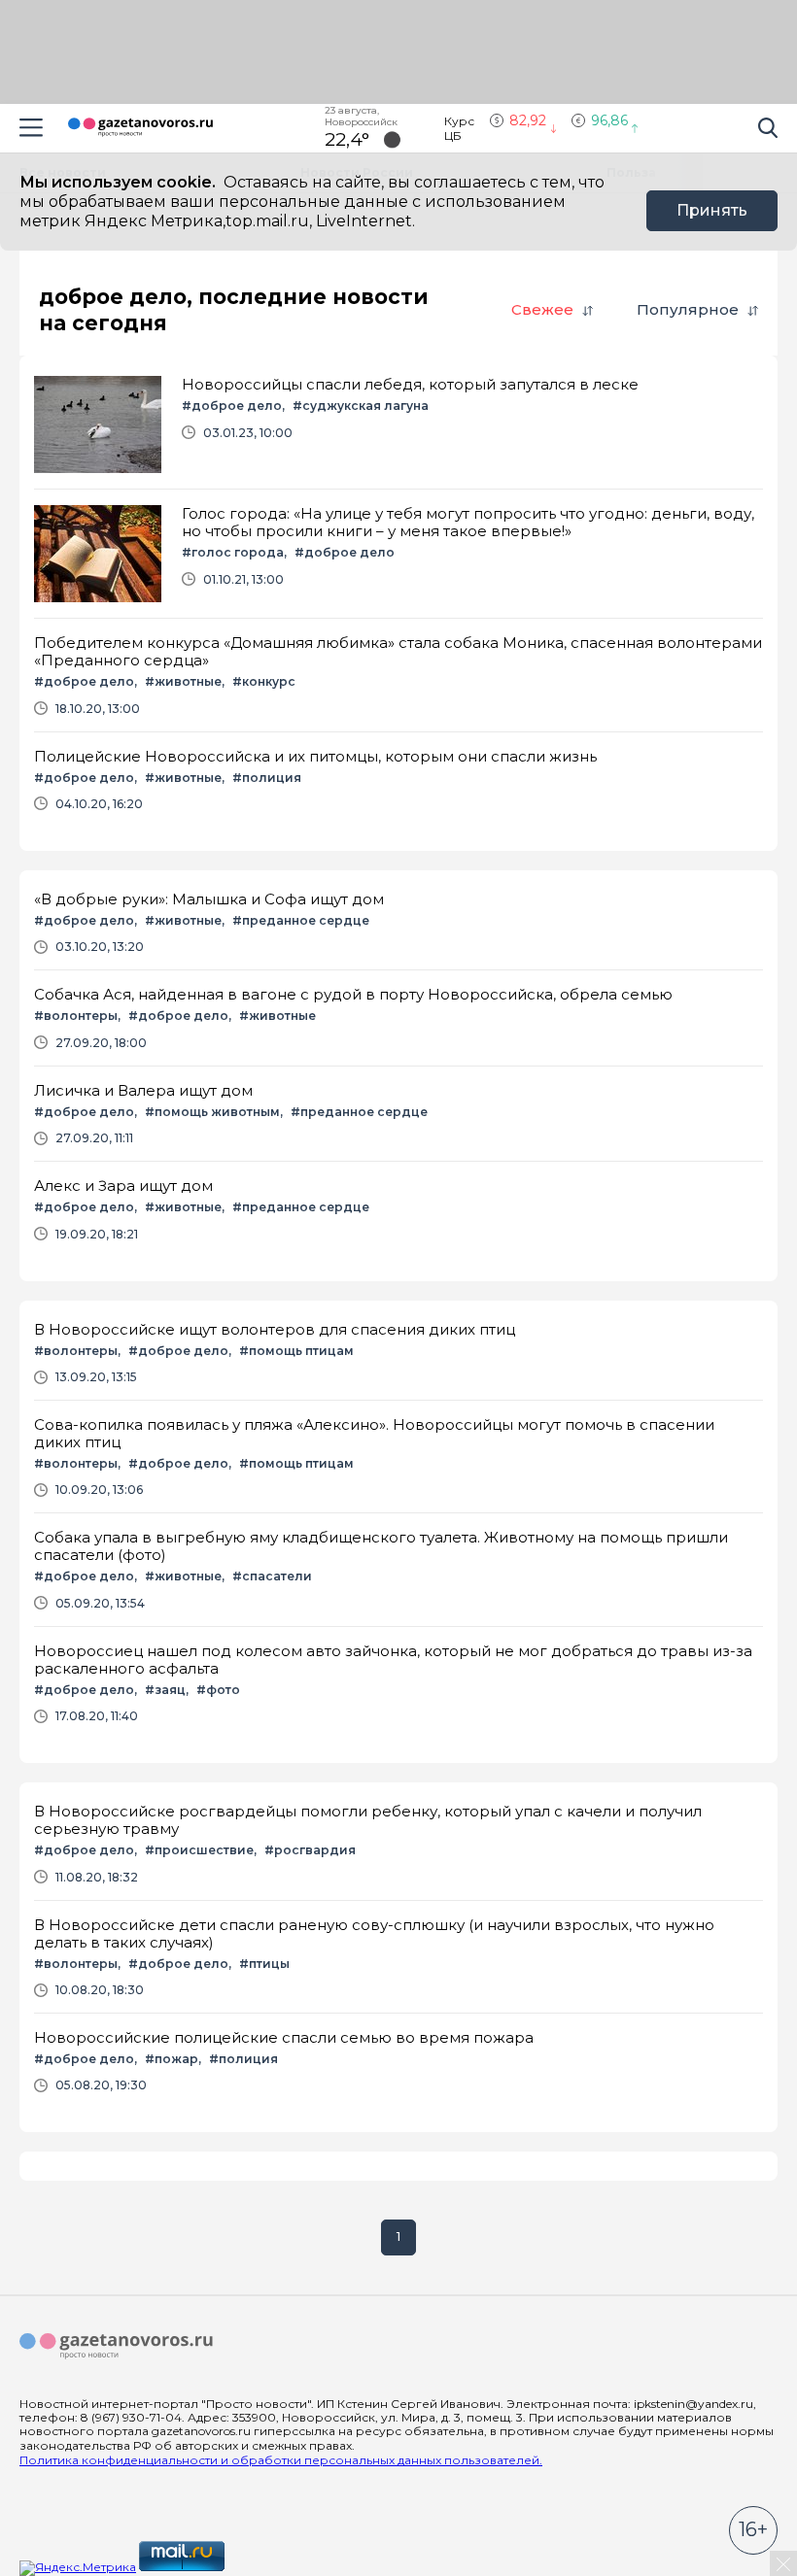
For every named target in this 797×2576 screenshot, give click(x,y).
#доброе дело (232, 406)
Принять (712, 210)
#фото (218, 1690)
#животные (183, 681)
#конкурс (264, 681)
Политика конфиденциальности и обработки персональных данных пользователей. (281, 2460)
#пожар (172, 2059)
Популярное (688, 309)
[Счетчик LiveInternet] (270, 2567)
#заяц (165, 1690)
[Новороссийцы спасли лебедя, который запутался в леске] (398, 424)
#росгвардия (310, 1850)
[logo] (117, 2347)
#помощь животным (212, 1112)
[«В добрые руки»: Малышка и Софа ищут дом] (398, 922)
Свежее (542, 309)
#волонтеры (76, 1016)
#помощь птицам (296, 1351)
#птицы (264, 1964)
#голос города (233, 552)
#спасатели (272, 1576)
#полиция (267, 778)
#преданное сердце (301, 920)
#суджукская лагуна (361, 406)
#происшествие (199, 1850)
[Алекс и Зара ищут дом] (398, 1209)
